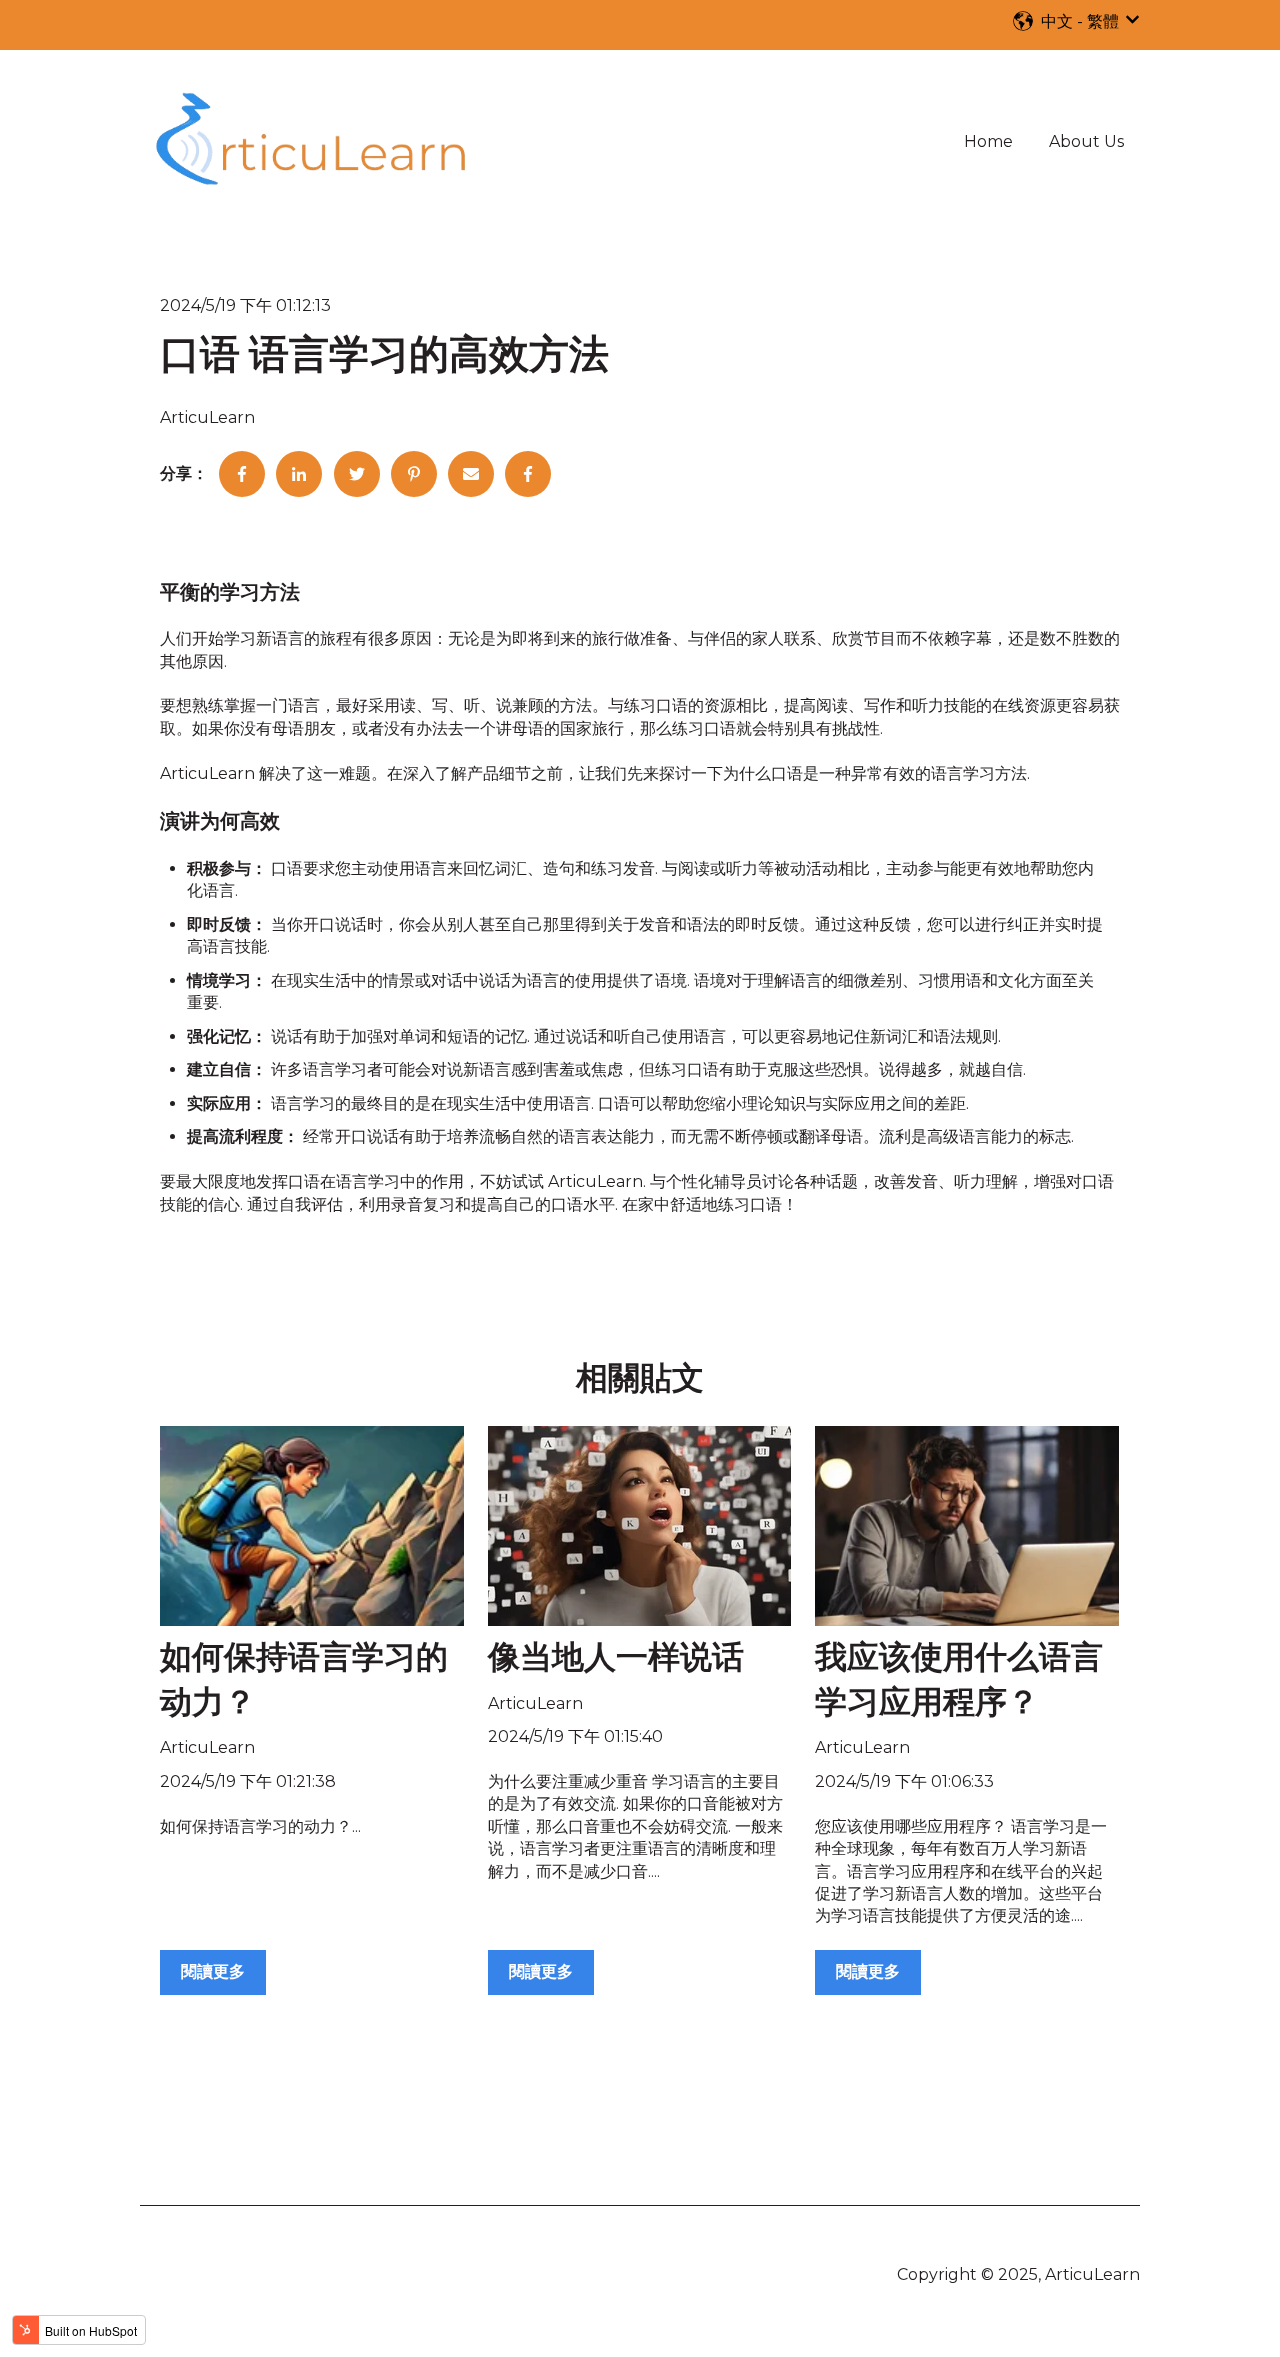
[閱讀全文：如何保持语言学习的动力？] (312, 1526)
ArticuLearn (207, 417)
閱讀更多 (213, 1971)
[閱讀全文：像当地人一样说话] (640, 1526)
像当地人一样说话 (616, 1659)
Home (988, 141)
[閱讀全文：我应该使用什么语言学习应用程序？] (967, 1526)
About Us (1086, 141)
